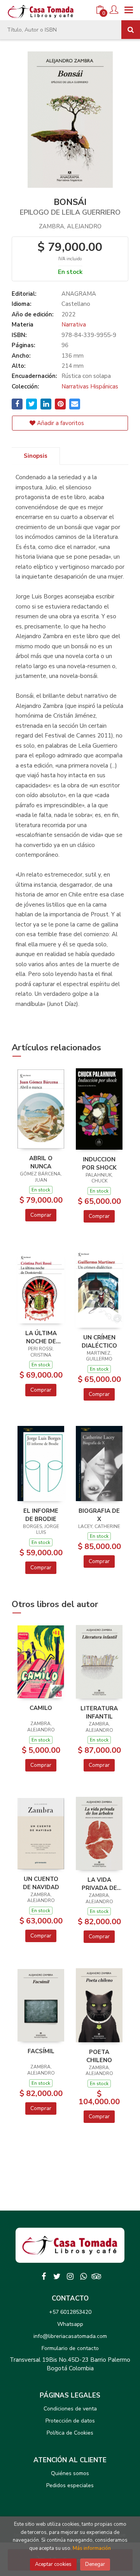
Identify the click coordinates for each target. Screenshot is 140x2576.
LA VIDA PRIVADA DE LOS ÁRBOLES (99, 1884)
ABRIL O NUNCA (41, 1162)
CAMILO (41, 1708)
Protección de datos (70, 2421)
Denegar (95, 2564)
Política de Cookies (70, 2433)
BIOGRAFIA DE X (99, 1515)
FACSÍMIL (41, 2051)
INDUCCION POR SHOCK (99, 1163)
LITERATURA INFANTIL (99, 1712)
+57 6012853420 (70, 2312)
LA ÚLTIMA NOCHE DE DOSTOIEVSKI (41, 1337)
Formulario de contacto (70, 2348)
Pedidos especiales (70, 2485)
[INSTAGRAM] (70, 2276)
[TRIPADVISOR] (96, 2276)
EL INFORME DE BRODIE (41, 1515)
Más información (92, 2548)
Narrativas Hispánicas (90, 386)
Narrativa (74, 325)
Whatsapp (70, 2324)
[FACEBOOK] (44, 2276)
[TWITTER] (57, 2276)
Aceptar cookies (53, 2564)
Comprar (41, 1215)
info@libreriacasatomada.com (70, 2336)
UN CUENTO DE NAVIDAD (41, 1883)
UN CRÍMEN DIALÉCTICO (99, 1341)
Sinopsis (36, 456)
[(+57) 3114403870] (83, 2276)
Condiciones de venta (70, 2409)
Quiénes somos (70, 2473)
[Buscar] (131, 30)
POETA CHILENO (99, 2056)
